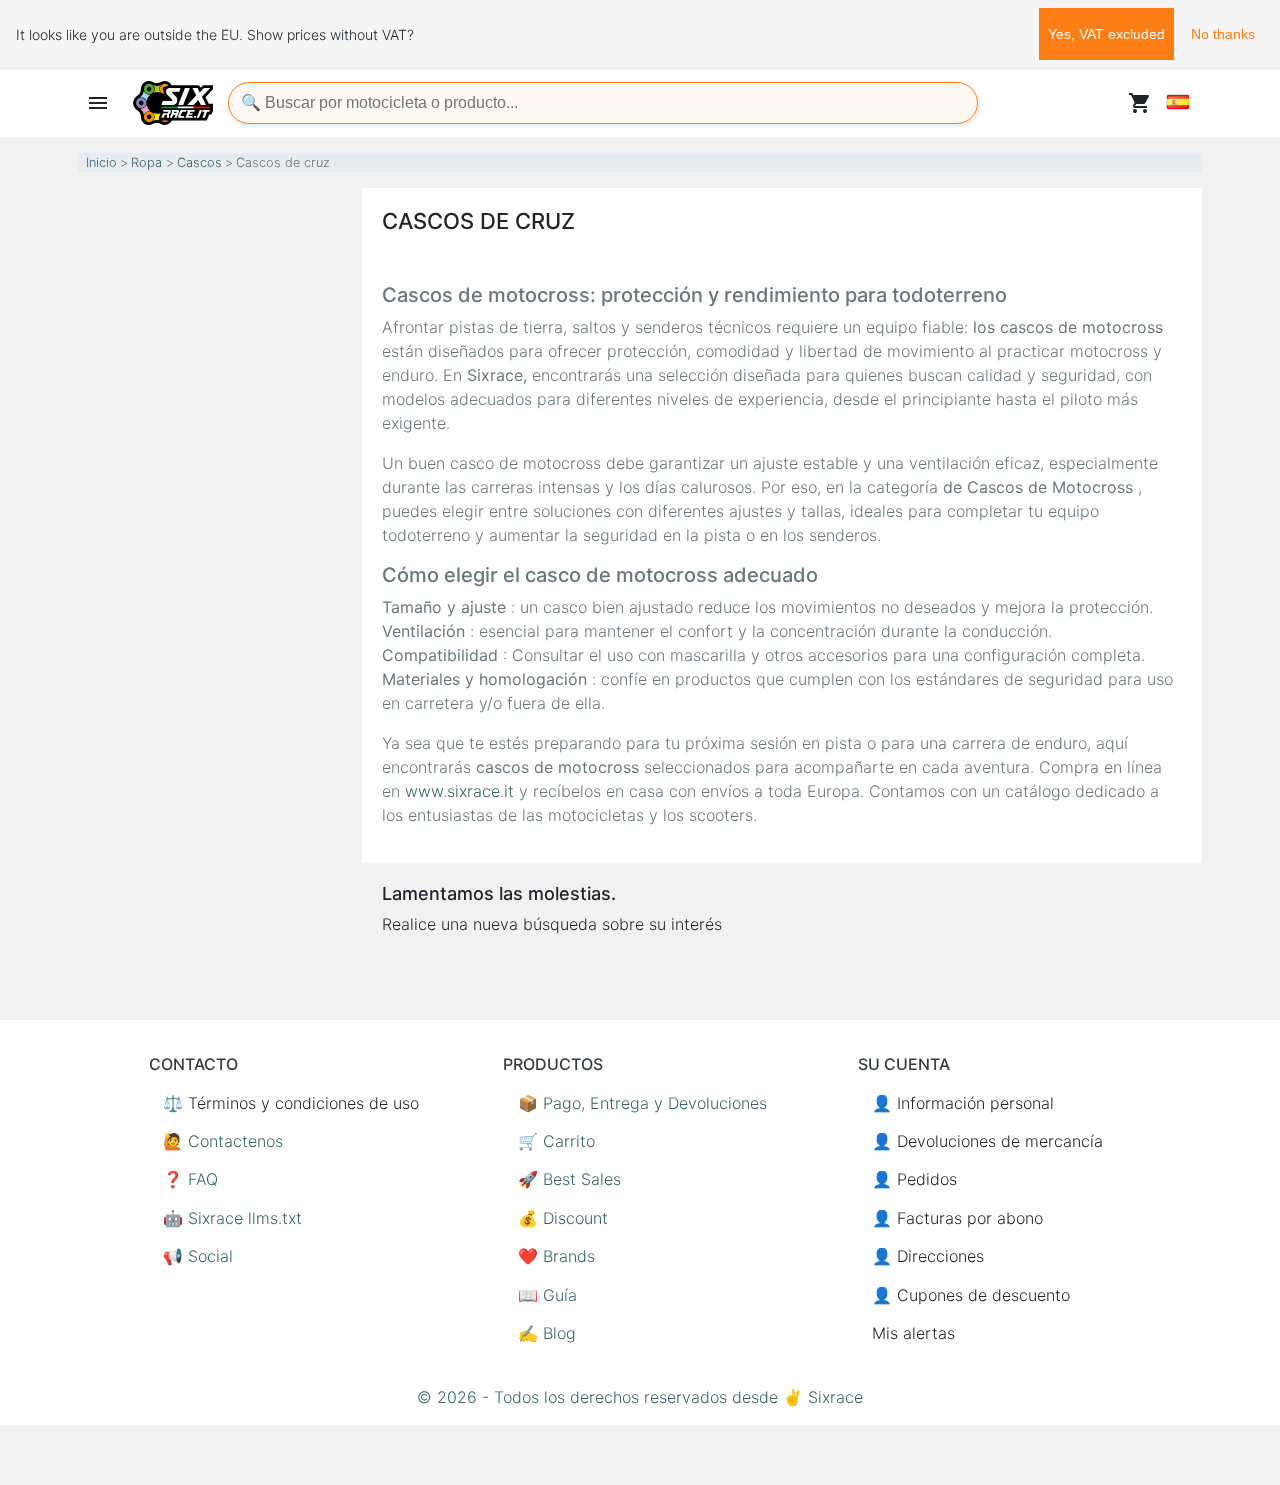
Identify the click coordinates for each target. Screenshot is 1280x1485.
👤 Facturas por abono (957, 1218)
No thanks (1223, 34)
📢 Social (198, 1256)
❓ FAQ (190, 1179)
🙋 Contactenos (223, 1141)
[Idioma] (1178, 102)
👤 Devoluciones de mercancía (987, 1141)
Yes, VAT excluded (1106, 34)
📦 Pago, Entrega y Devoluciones (642, 1103)
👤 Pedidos (914, 1179)
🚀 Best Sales (569, 1179)
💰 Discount (563, 1218)
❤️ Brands (556, 1256)
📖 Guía (547, 1295)
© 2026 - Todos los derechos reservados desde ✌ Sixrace (640, 1397)
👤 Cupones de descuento (971, 1295)
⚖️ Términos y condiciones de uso (291, 1103)
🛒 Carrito (556, 1141)
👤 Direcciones (928, 1256)
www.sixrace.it (459, 791)
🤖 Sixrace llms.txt (232, 1218)
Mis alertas (913, 1333)
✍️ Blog (547, 1333)
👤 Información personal (963, 1103)
